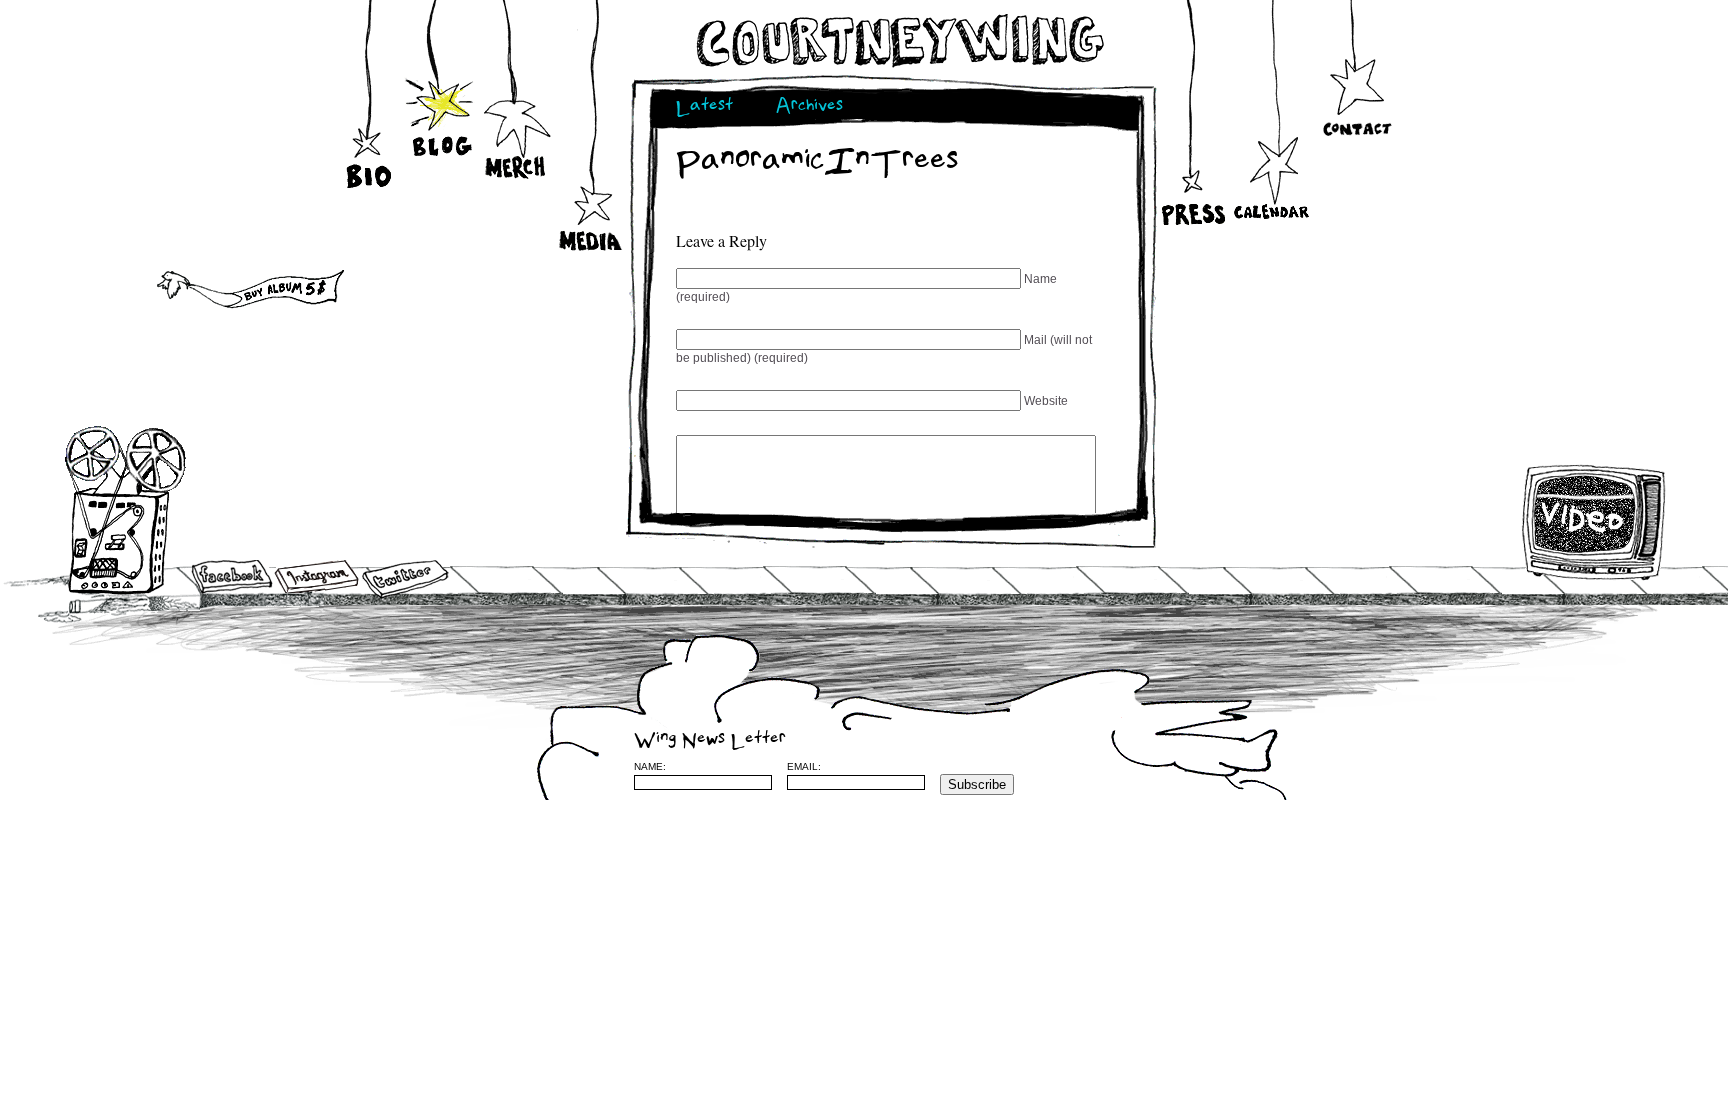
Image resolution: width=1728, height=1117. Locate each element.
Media (591, 211)
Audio (126, 509)
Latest (704, 107)
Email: (804, 766)
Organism (1333, 766)
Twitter (404, 579)
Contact (1356, 95)
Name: (650, 766)
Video (1594, 522)
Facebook (232, 578)
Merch (516, 135)
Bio (371, 149)
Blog (441, 105)
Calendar (1271, 176)
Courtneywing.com (898, 41)
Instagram (316, 576)
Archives (809, 107)
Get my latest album (198, 285)
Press (1191, 149)
